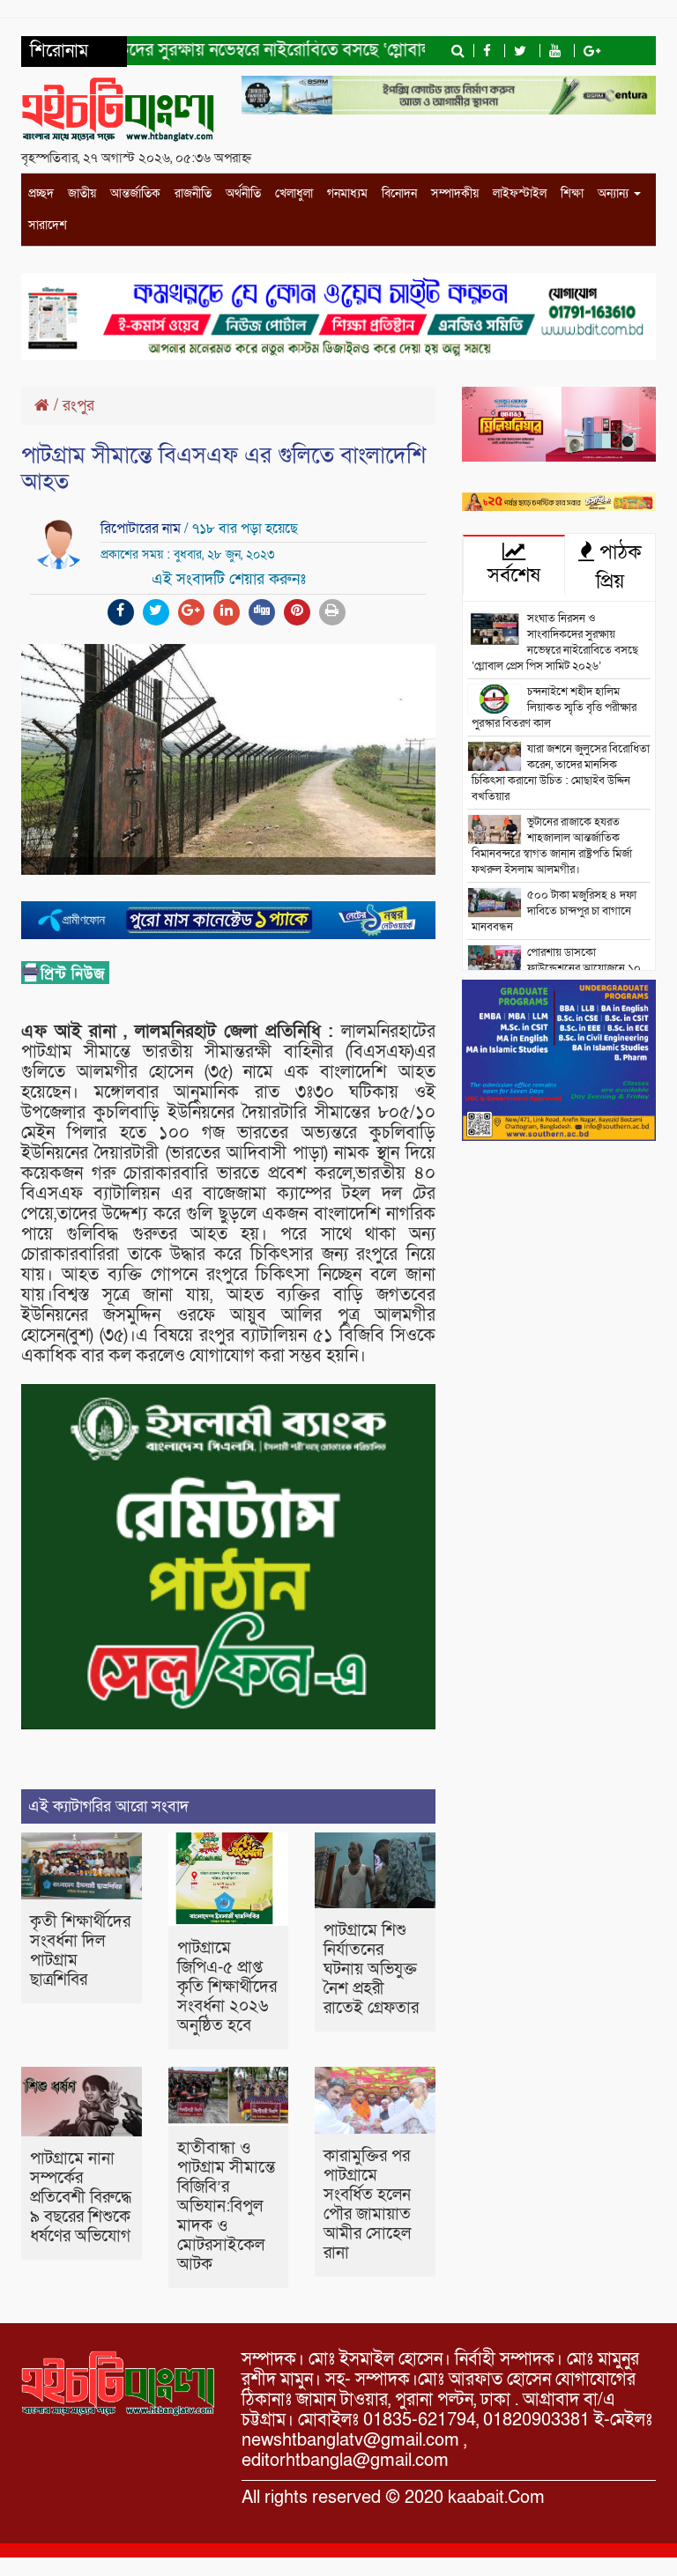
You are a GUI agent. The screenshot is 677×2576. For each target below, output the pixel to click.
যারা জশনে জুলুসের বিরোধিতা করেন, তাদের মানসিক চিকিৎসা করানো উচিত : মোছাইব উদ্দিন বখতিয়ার (561, 773)
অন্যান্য (615, 193)
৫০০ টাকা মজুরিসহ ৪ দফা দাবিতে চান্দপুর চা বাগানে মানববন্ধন (554, 911)
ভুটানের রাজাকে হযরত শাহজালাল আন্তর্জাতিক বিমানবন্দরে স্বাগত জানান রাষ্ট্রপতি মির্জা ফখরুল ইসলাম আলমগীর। (552, 846)
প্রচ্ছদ (41, 193)
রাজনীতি (193, 193)
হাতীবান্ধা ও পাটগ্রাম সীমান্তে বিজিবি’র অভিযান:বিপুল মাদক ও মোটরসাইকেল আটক (226, 2206)
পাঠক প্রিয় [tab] (618, 567)
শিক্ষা (572, 193)
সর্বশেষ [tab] (514, 575)
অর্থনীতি (243, 193)
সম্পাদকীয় (455, 193)
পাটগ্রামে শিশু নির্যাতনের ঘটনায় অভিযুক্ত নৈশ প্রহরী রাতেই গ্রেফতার (371, 1969)
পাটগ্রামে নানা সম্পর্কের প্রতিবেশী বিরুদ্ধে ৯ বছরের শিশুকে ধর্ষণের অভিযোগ (81, 2198)
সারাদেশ (48, 225)
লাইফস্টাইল (520, 193)
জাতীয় (82, 193)
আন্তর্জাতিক (135, 193)
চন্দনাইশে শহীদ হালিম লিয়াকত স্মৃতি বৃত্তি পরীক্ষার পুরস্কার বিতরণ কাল (554, 707)
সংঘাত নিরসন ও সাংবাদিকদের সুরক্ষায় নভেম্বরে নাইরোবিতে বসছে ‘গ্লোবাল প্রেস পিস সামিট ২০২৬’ (555, 642)
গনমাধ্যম (347, 193)
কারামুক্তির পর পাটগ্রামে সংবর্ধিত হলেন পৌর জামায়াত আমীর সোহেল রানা (367, 2205)
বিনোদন (399, 193)
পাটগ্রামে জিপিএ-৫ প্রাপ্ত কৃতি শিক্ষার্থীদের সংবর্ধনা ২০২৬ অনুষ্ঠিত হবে (227, 1987)
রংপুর (78, 406)
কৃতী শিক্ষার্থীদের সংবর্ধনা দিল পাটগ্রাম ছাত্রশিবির (80, 1951)
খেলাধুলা (294, 193)
